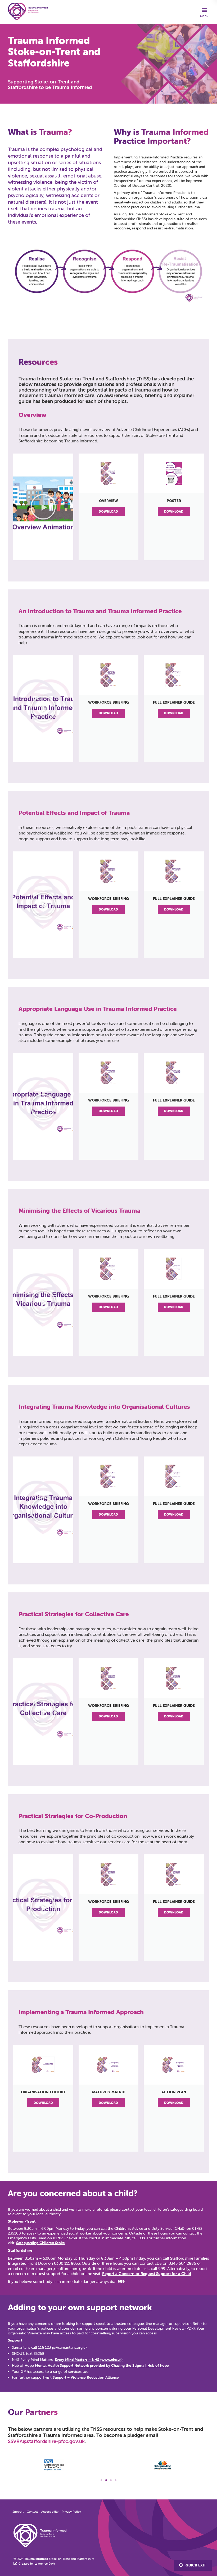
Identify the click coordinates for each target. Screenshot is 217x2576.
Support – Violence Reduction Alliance (86, 2377)
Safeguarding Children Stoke (40, 2243)
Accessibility (50, 2511)
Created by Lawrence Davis (37, 2564)
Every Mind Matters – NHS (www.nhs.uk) (89, 2360)
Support (18, 2511)
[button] (204, 12)
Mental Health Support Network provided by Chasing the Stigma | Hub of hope (102, 2365)
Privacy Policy (71, 2511)
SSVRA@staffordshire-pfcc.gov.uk (46, 2441)
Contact (32, 2511)
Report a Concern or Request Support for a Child (147, 2274)
